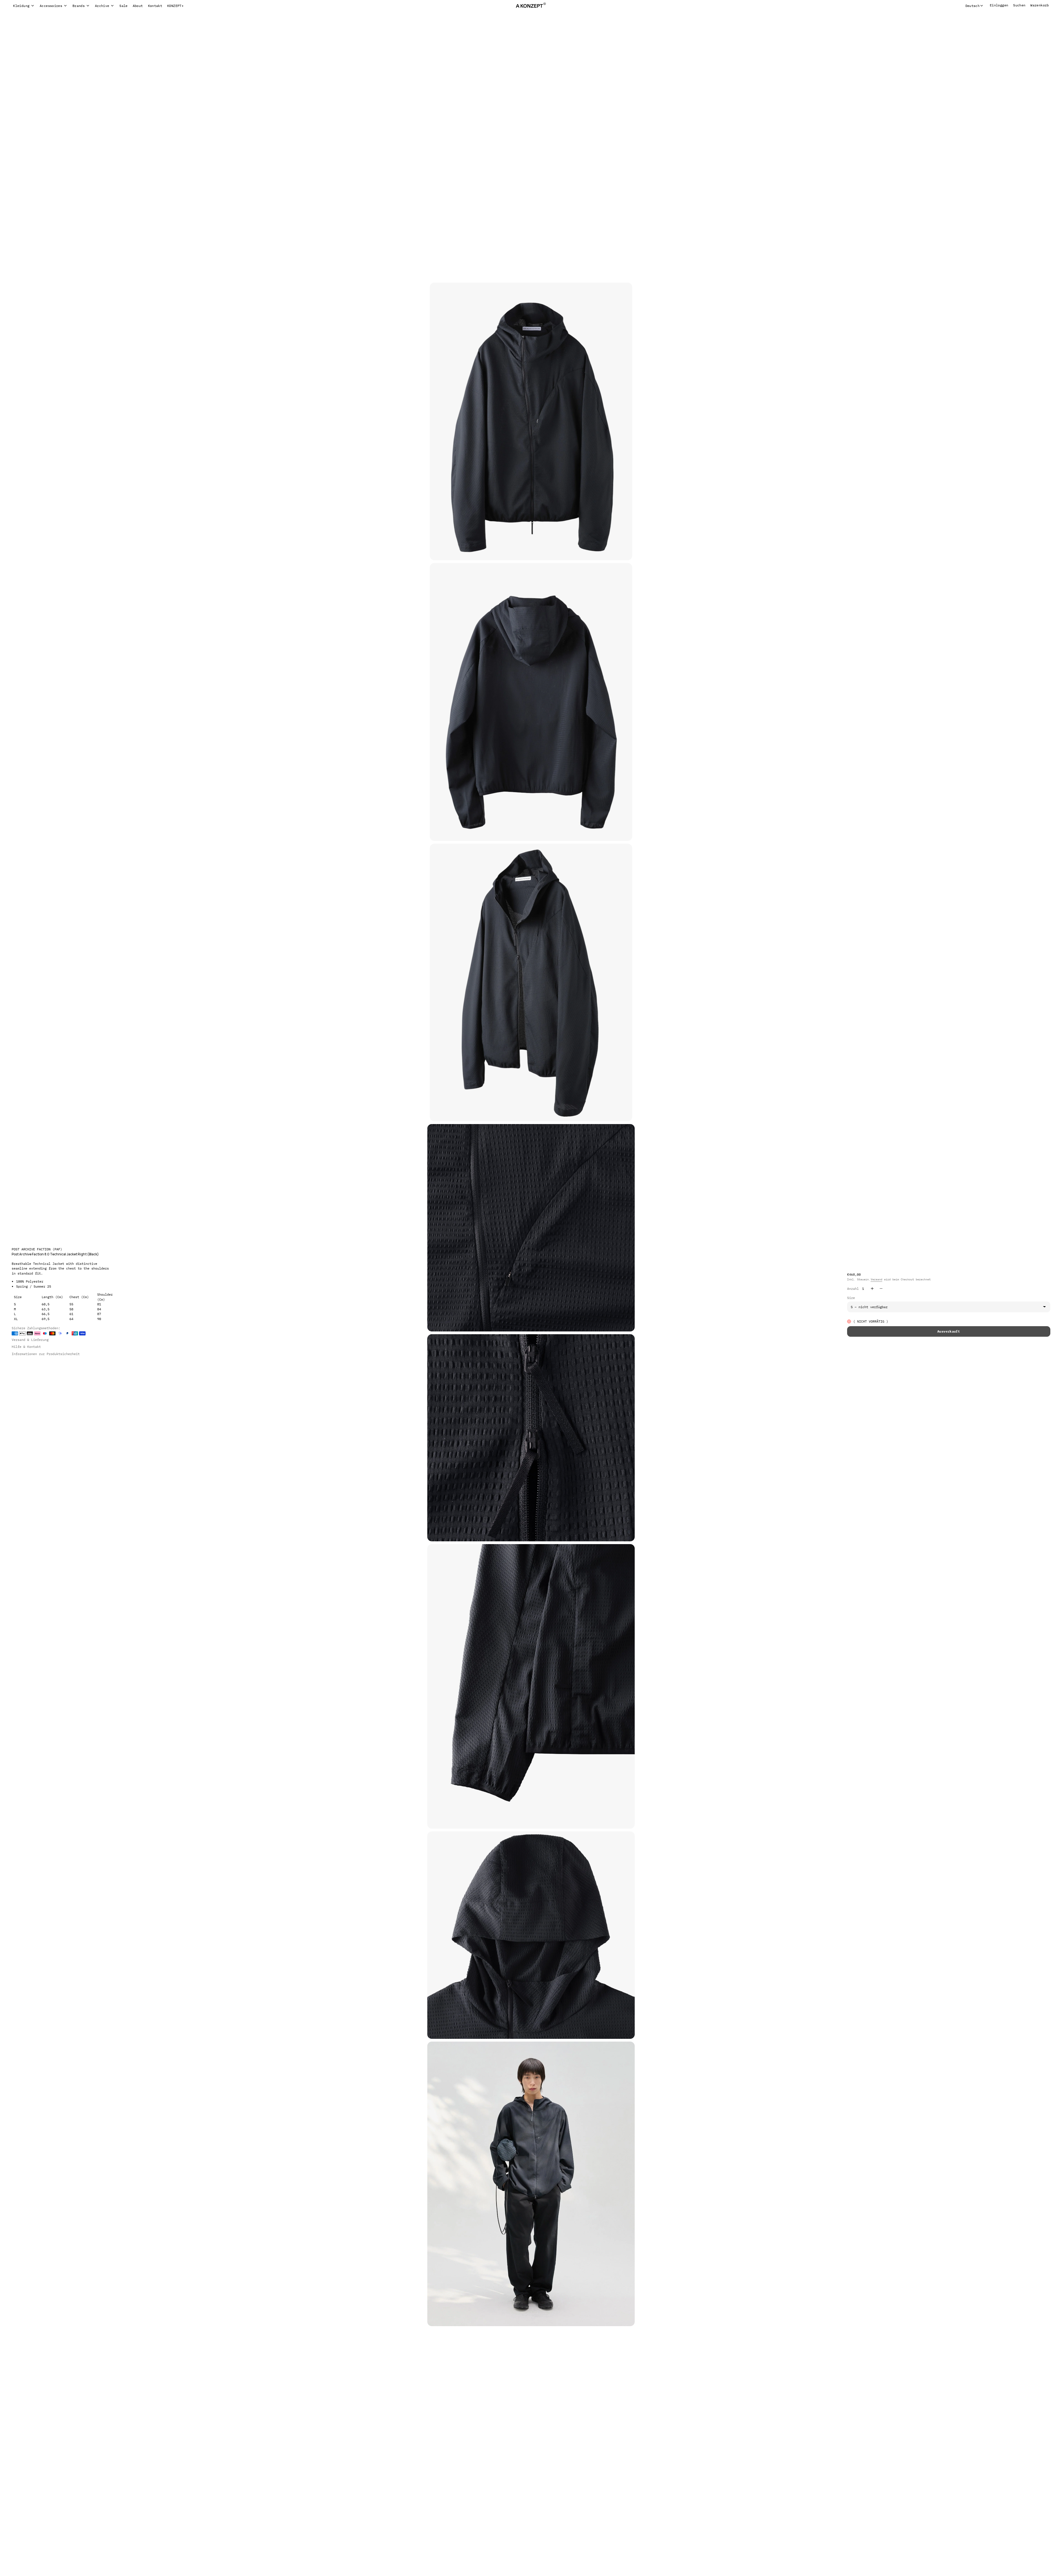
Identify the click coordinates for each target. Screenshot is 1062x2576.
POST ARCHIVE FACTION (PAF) (37, 1249)
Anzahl (853, 1289)
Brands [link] (79, 6)
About (138, 6)
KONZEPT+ (175, 6)
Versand (877, 1279)
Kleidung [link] (21, 6)
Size (851, 1298)
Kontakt (155, 6)
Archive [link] (102, 6)
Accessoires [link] (51, 6)
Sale (123, 6)
